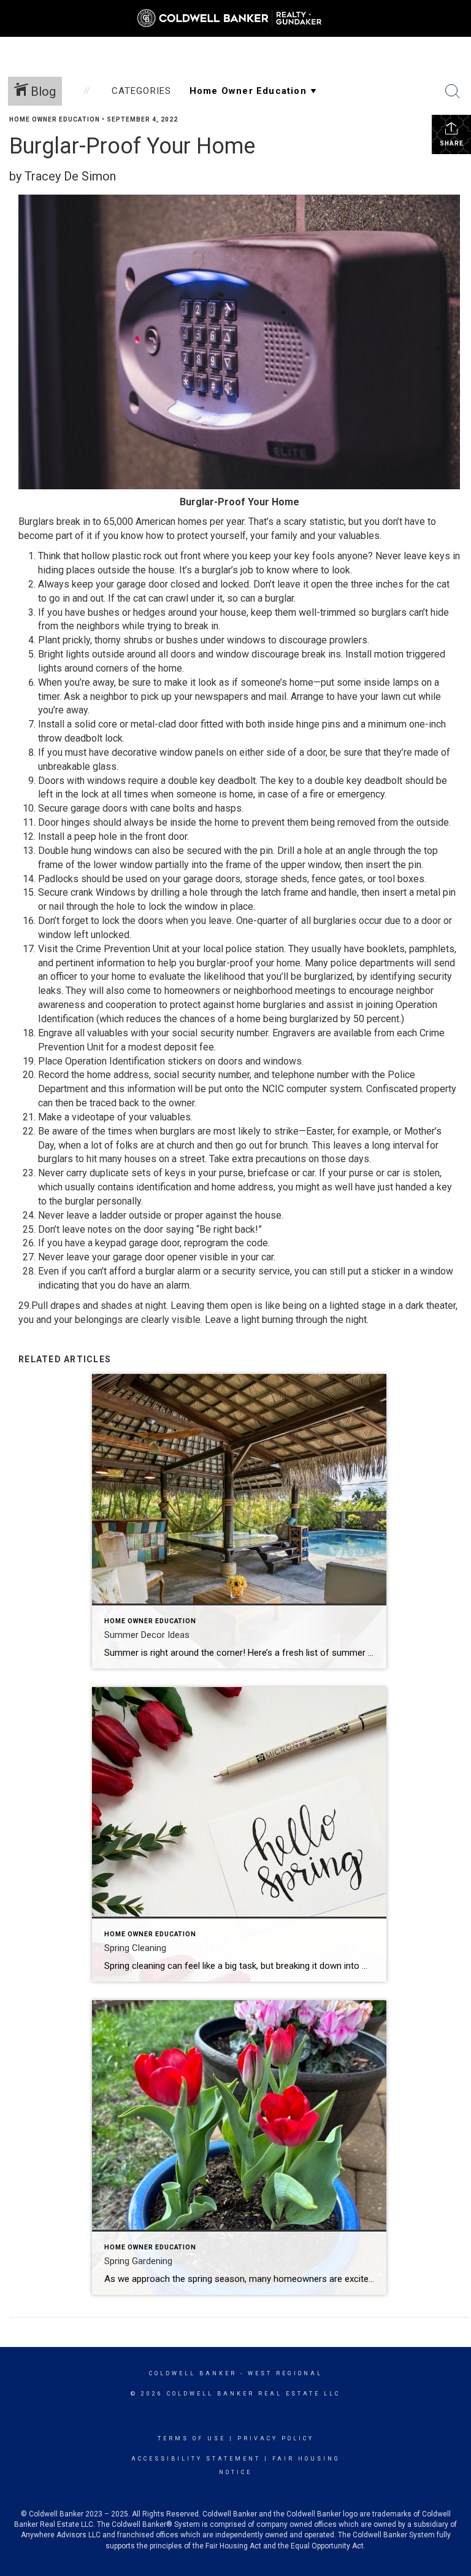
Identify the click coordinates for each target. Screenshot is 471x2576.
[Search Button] (453, 91)
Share (452, 143)
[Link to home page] (235, 18)
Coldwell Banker (193, 2373)
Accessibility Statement (196, 2459)
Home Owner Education (55, 119)
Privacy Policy (276, 2438)
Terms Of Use (192, 2438)
